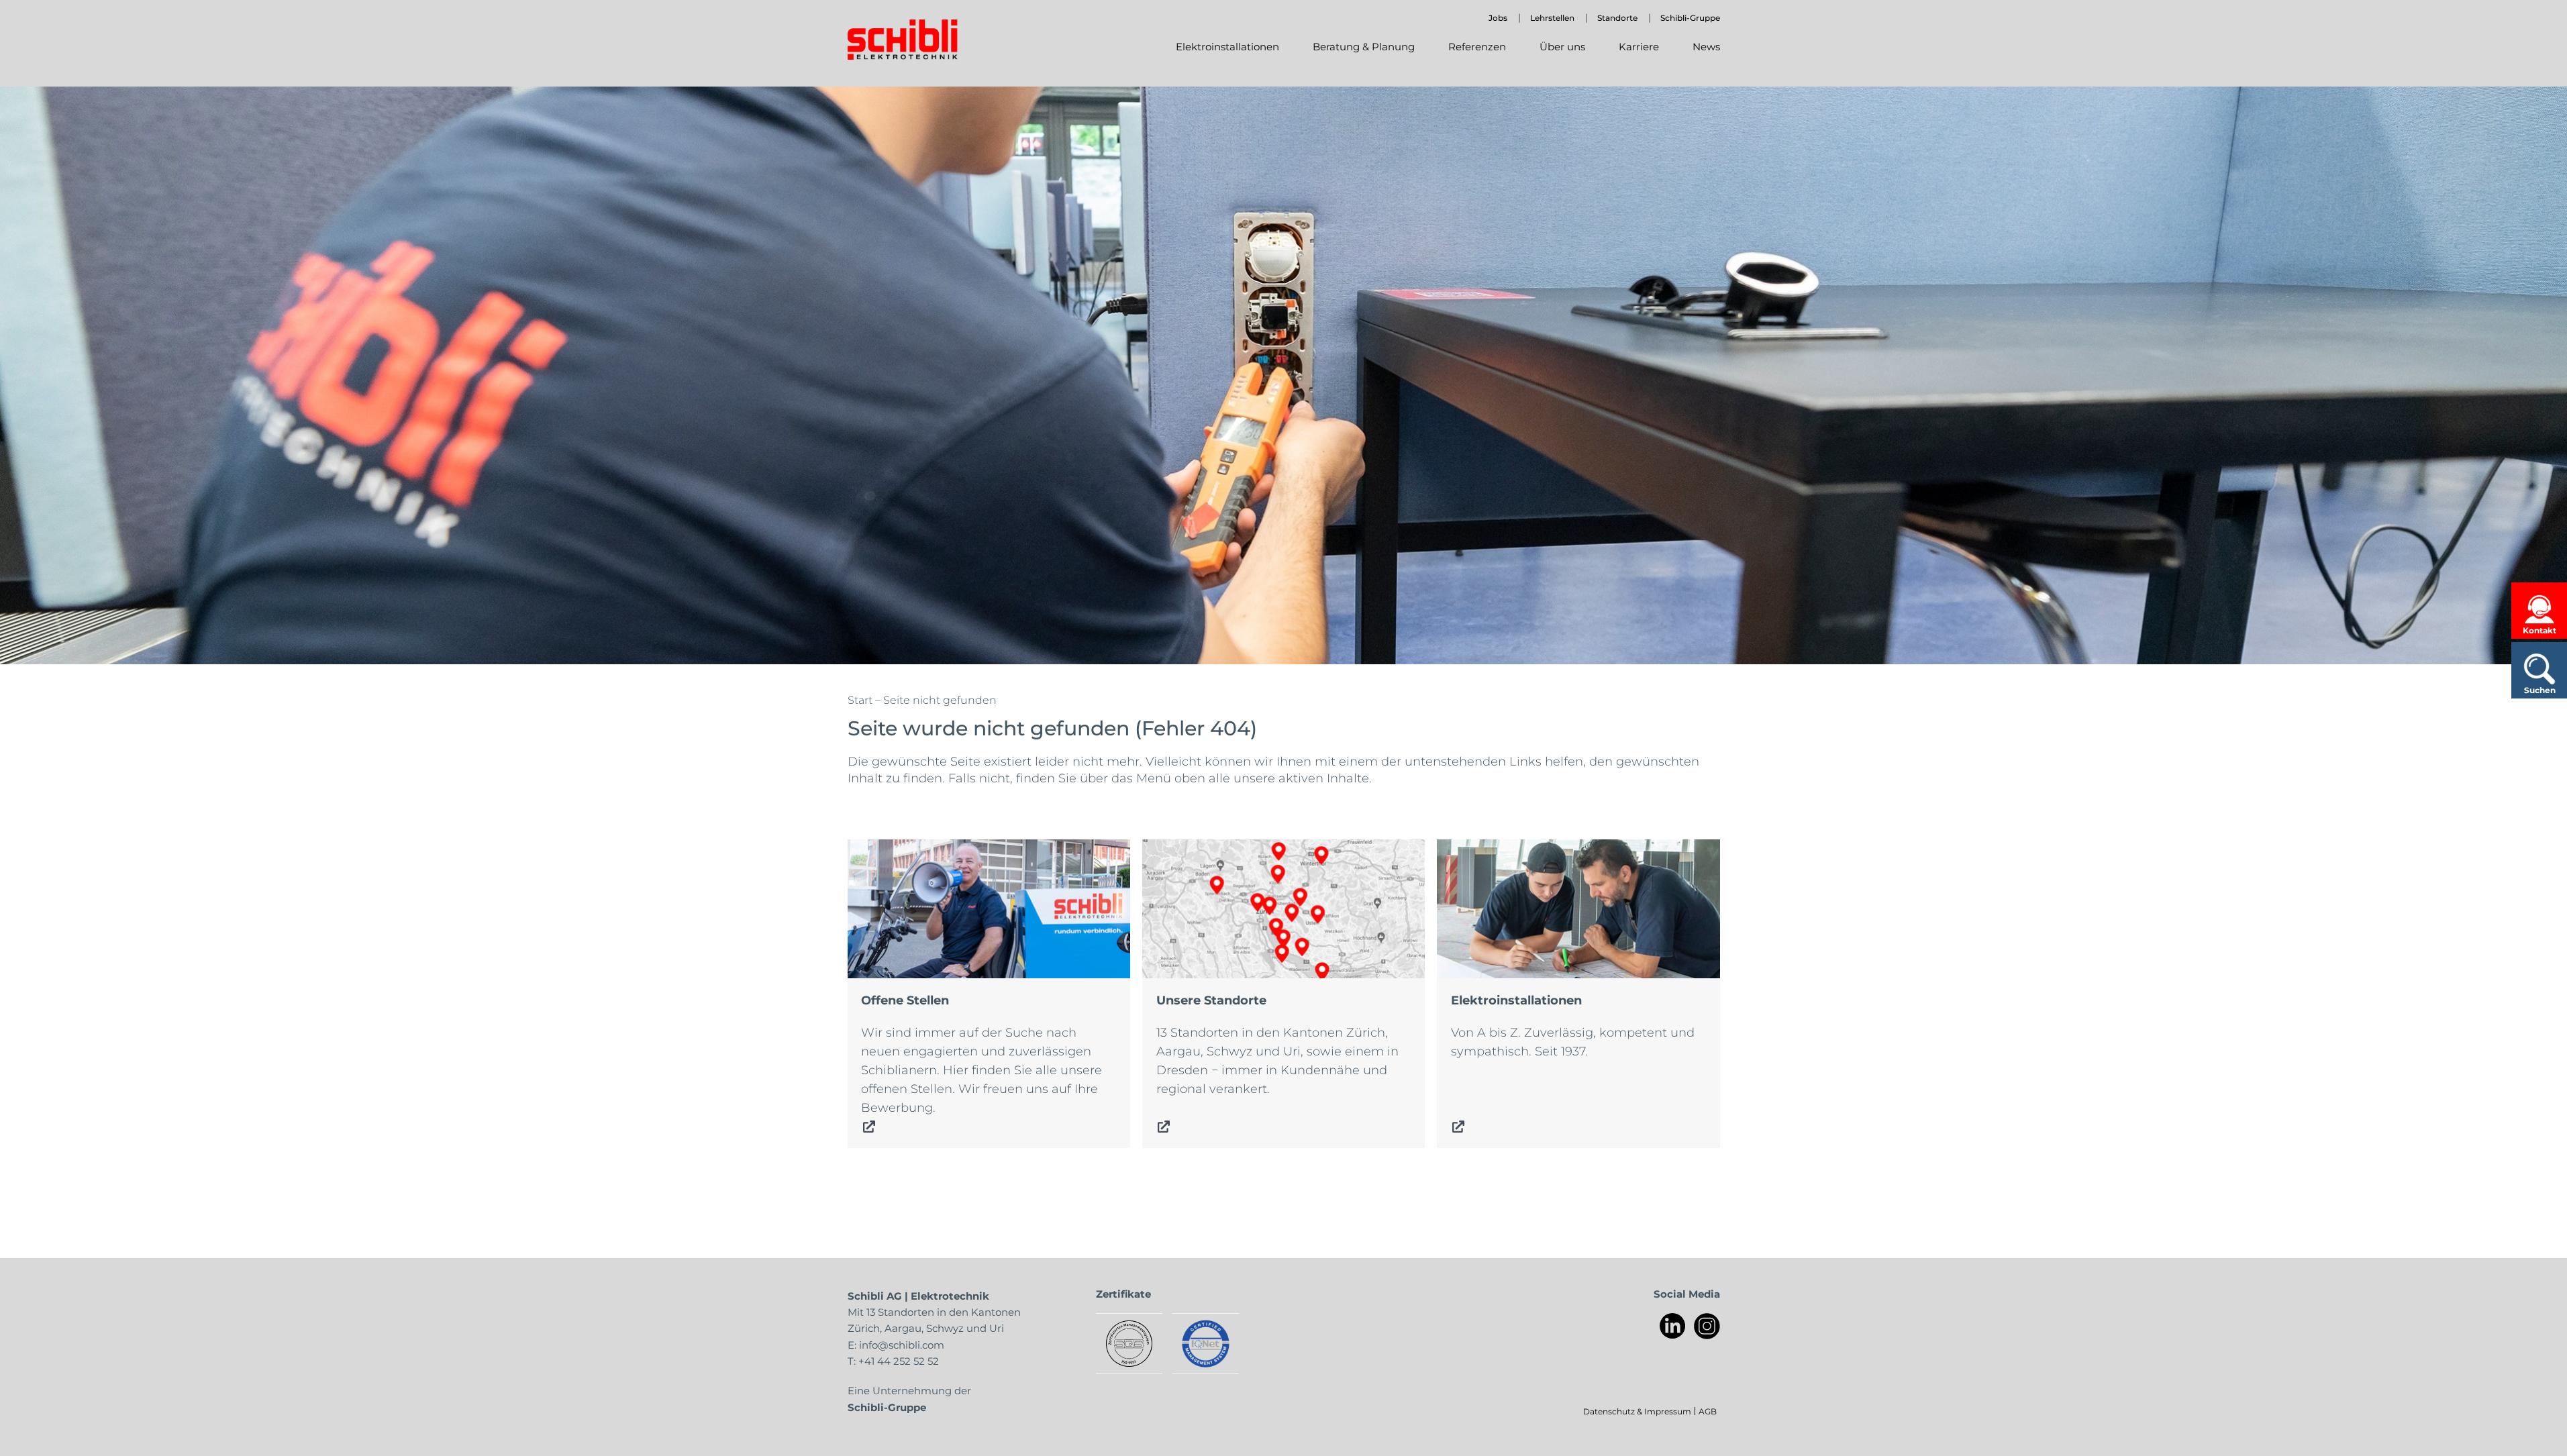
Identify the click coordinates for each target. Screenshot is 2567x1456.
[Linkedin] (1673, 1326)
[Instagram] (1707, 1326)
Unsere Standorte (1195, 849)
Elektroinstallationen (1500, 849)
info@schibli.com (902, 1345)
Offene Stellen (891, 849)
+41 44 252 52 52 (899, 1361)
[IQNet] (1206, 1344)
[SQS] (1129, 1344)
